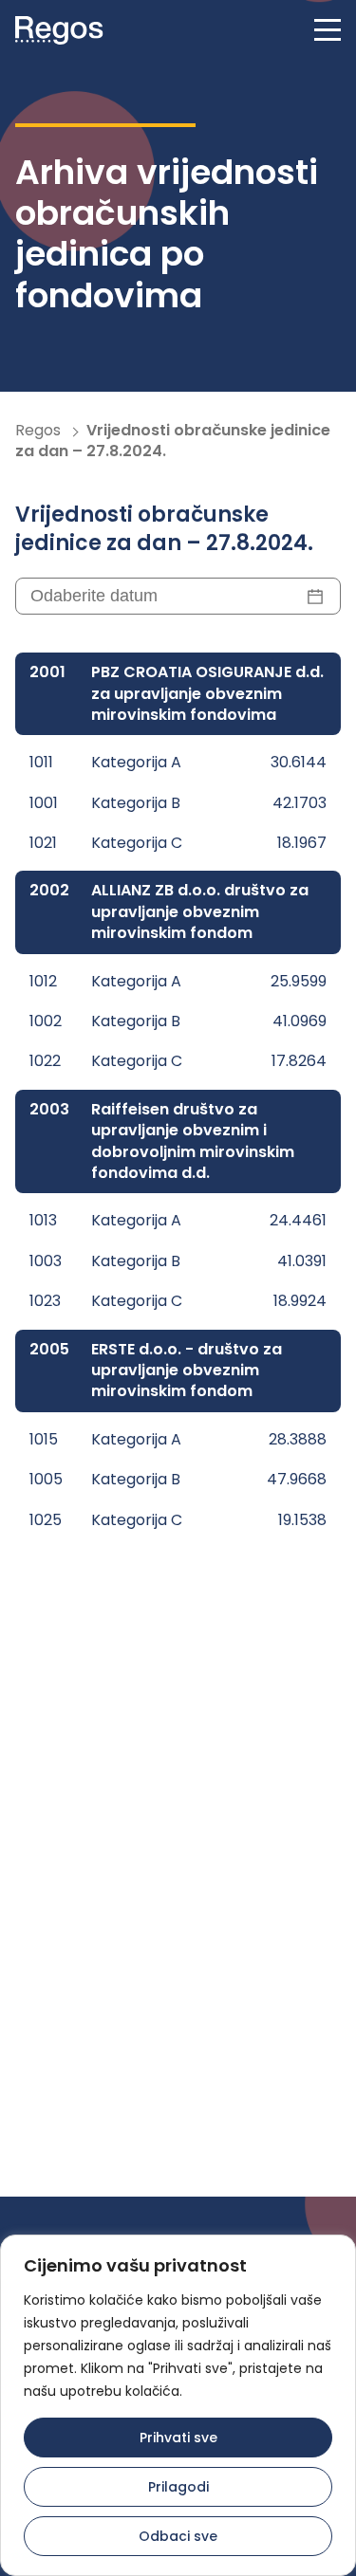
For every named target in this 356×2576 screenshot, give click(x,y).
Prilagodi (178, 2487)
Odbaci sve (178, 2536)
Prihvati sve (178, 2438)
